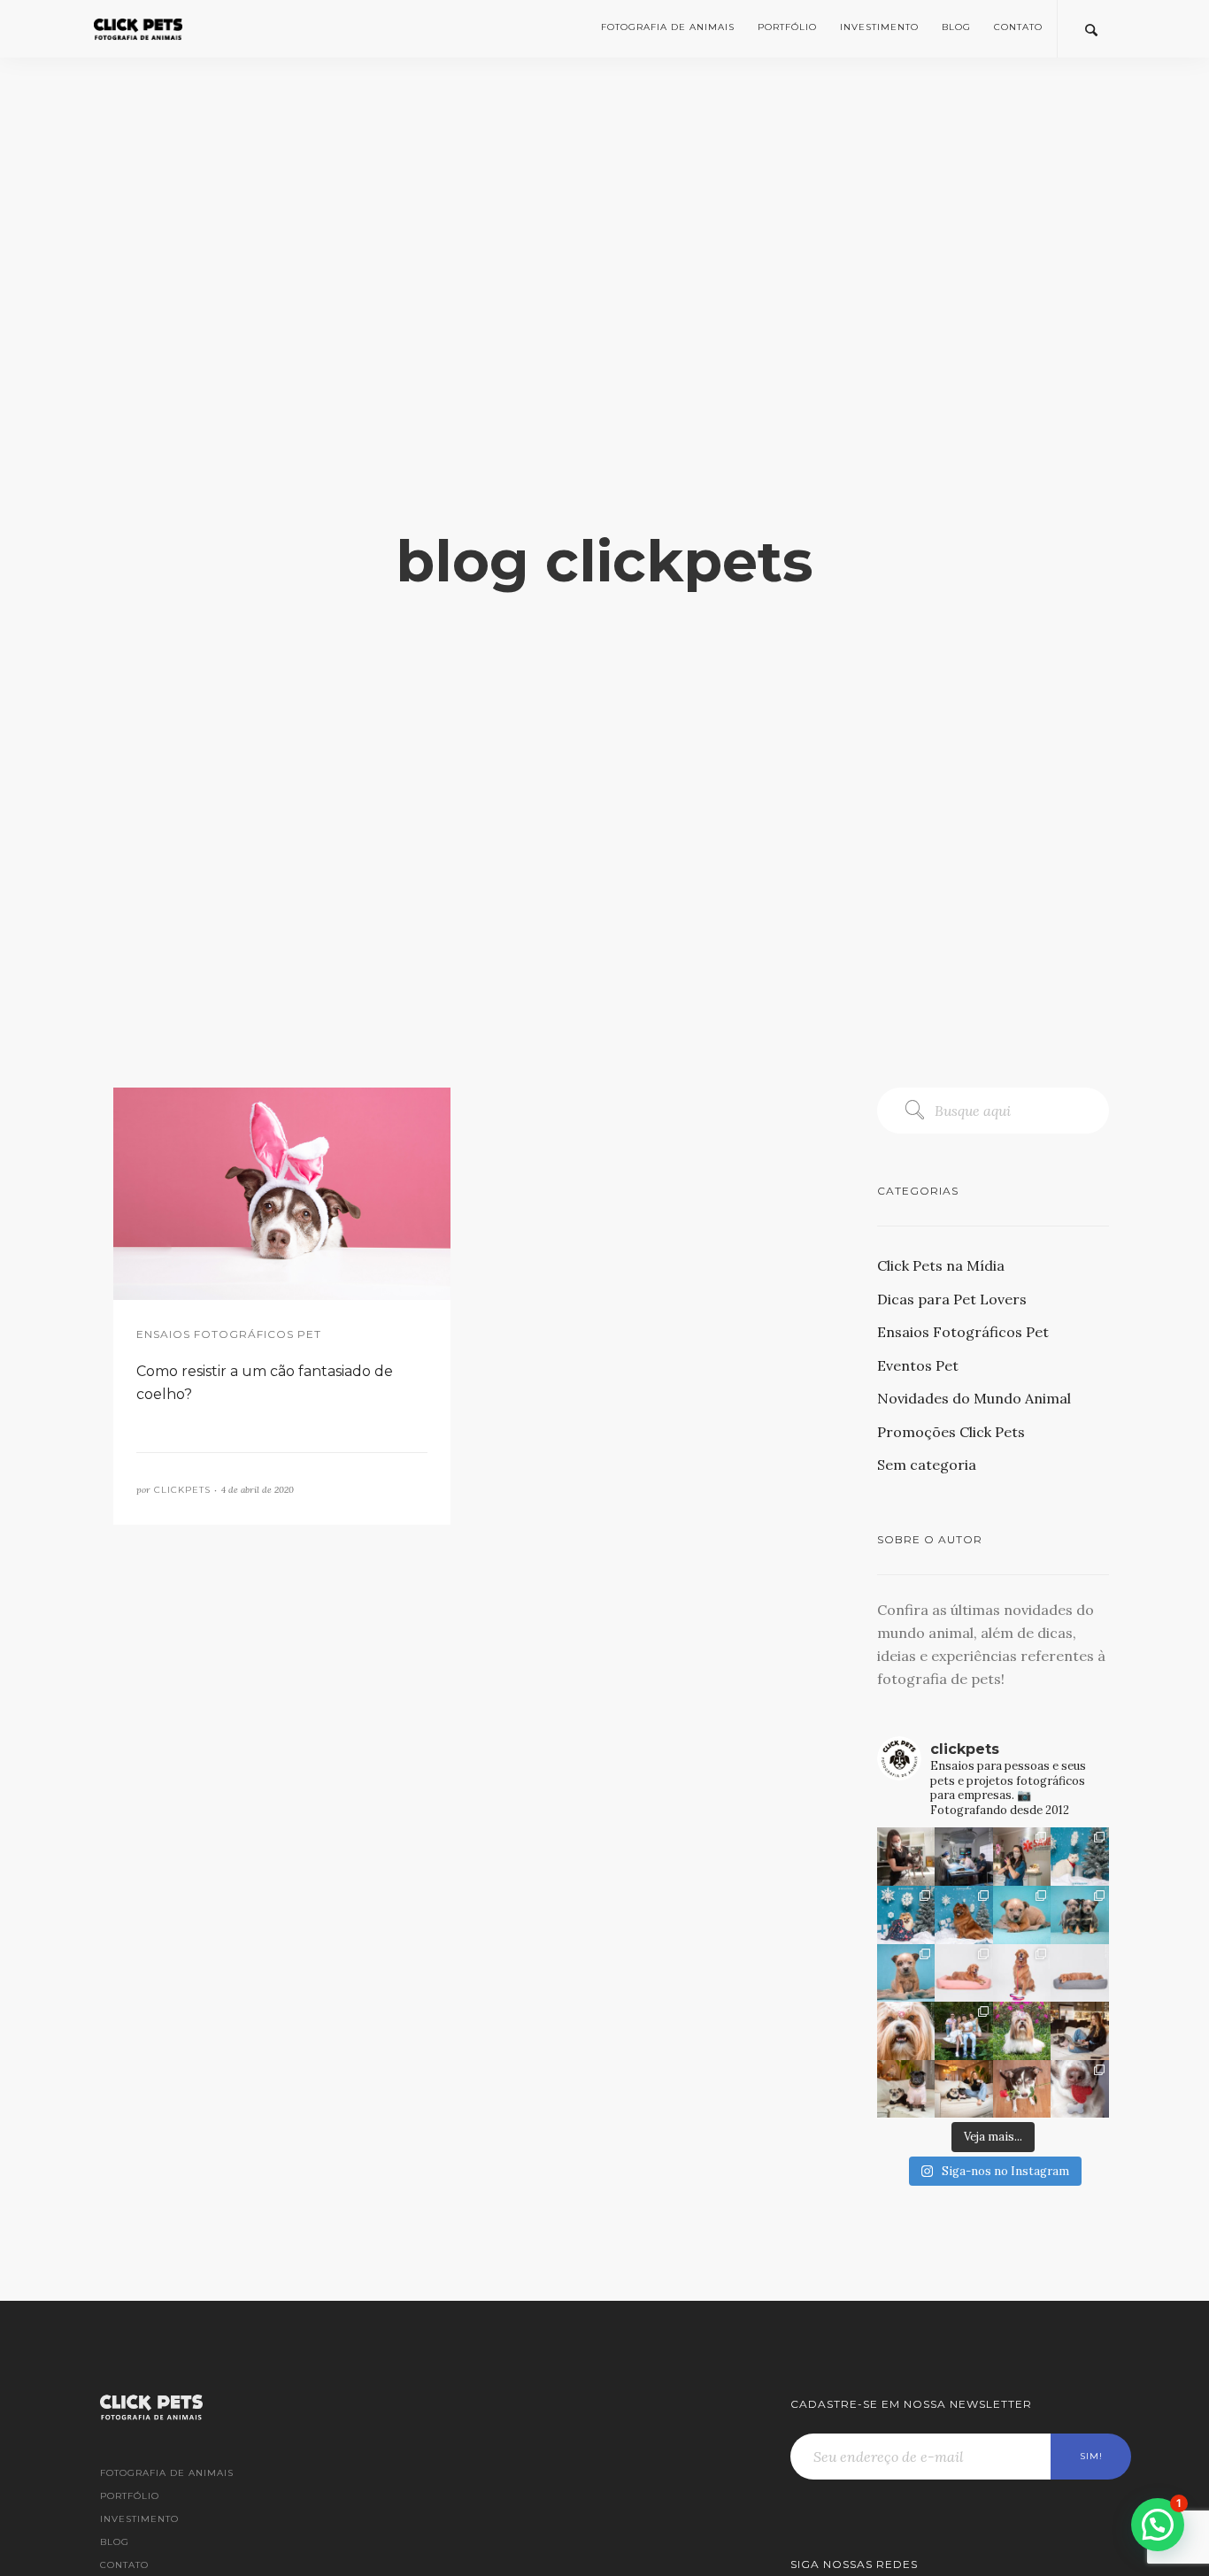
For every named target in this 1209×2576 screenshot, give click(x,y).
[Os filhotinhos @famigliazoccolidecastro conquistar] (1022, 1915)
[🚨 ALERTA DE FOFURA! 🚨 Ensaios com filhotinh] (906, 1973)
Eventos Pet (918, 1365)
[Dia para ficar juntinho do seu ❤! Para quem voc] (1022, 2089)
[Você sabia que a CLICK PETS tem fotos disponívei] (1080, 2089)
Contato (1018, 27)
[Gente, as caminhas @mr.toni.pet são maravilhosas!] (964, 1973)
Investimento (879, 27)
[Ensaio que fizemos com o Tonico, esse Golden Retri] (1080, 1973)
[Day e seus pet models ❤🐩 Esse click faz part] (964, 2089)
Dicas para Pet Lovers (952, 1299)
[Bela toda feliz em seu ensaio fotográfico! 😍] (906, 2031)
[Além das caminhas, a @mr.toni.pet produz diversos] (1022, 1973)
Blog (956, 27)
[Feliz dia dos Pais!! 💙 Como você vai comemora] (964, 2031)
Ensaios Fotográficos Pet (963, 1332)
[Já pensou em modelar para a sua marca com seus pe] (1080, 2031)
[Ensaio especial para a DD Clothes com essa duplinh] (906, 2089)
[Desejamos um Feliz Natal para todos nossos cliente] (964, 1915)
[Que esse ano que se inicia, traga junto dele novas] (1080, 1857)
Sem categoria (927, 1465)
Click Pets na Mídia (941, 1265)
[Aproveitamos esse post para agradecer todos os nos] (906, 1915)
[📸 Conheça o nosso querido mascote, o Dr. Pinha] (906, 1857)
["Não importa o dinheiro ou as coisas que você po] (1080, 1915)
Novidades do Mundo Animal (974, 1398)
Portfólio (787, 27)
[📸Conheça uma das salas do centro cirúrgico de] (964, 1857)
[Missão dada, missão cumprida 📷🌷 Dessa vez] (1022, 2031)
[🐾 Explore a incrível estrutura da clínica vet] (1022, 1857)
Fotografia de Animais (668, 27)
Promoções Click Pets (951, 1432)
